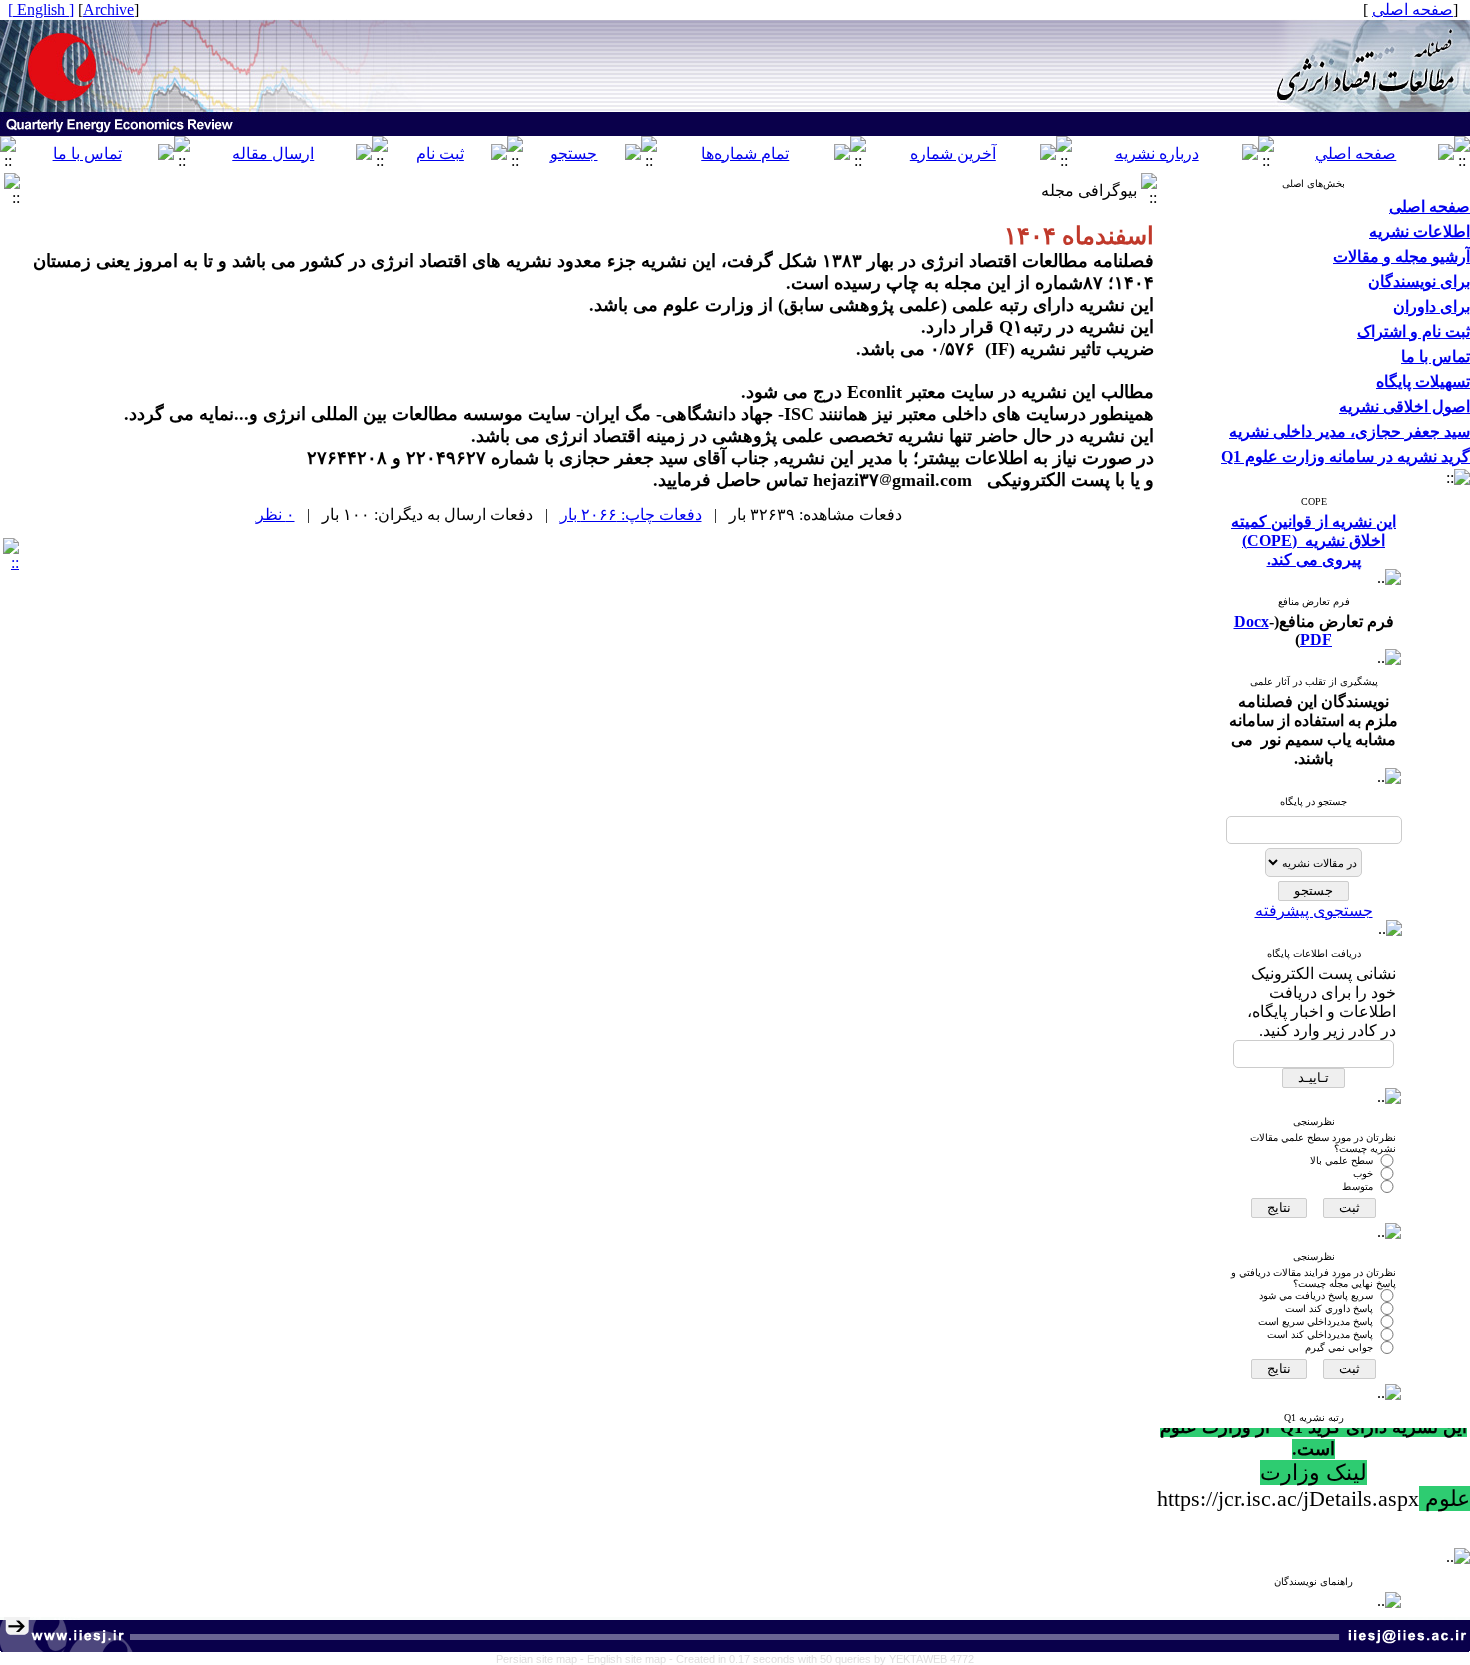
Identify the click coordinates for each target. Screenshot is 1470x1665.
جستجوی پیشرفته (1314, 910)
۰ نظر (275, 514)
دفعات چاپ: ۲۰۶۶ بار (631, 514)
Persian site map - (541, 1659)
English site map (628, 1659)
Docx (1251, 621)
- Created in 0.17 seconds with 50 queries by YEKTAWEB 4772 (821, 1659)
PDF (1316, 639)
